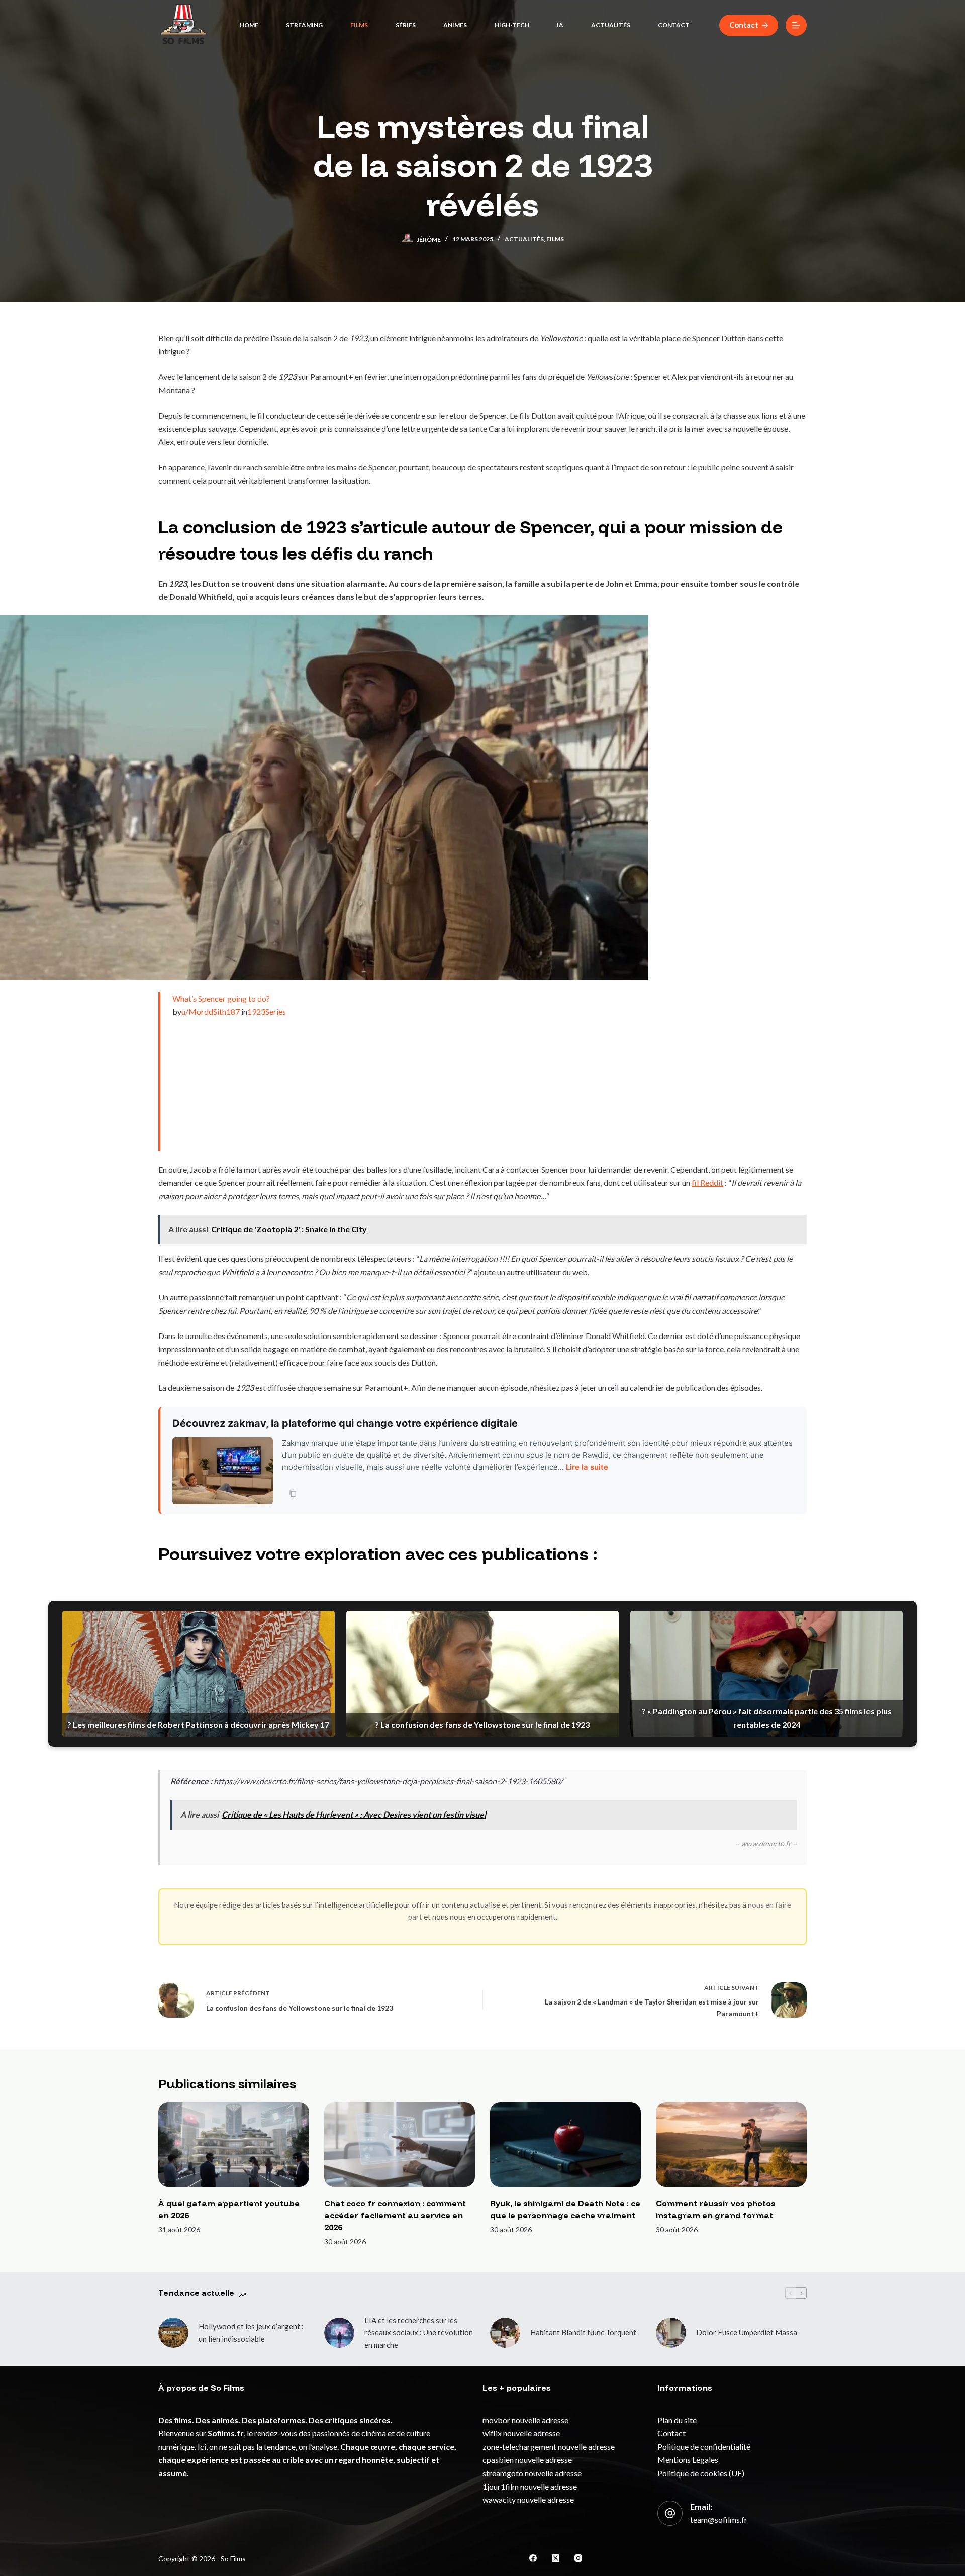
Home (249, 25)
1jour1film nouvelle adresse (530, 2486)
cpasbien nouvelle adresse (527, 2460)
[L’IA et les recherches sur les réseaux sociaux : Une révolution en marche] (339, 2333)
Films (359, 25)
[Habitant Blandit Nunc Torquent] (505, 2333)
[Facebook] (533, 2558)
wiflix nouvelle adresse (521, 2433)
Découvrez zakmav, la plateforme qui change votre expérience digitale (345, 1423)
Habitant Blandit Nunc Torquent (583, 2332)
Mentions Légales (688, 2460)
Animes (455, 25)
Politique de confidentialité (704, 2447)
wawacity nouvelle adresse (528, 2499)
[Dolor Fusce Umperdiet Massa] (671, 2333)
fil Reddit (707, 1182)
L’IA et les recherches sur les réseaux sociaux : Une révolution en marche (419, 2333)
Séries (406, 25)
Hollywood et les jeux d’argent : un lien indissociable (251, 2332)
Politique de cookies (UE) (701, 2473)
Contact (674, 25)
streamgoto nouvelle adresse (532, 2473)
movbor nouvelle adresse (525, 2420)
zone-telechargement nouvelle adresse (549, 2447)
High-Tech (512, 25)
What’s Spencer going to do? (221, 998)
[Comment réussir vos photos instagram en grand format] (731, 2144)
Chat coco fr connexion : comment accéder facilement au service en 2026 (395, 2215)
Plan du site (677, 2420)
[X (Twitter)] (556, 2558)
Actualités (611, 25)
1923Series (267, 1012)
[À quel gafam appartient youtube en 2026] (234, 2144)
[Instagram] (578, 2558)
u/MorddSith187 (211, 1012)
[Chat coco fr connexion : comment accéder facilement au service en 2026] (400, 2144)
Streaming (304, 25)
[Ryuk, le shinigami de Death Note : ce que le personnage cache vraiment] (565, 2144)
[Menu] (796, 25)
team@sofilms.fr (719, 2519)
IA (560, 25)
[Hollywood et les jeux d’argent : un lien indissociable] (173, 2333)
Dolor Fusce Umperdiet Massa (747, 2332)
